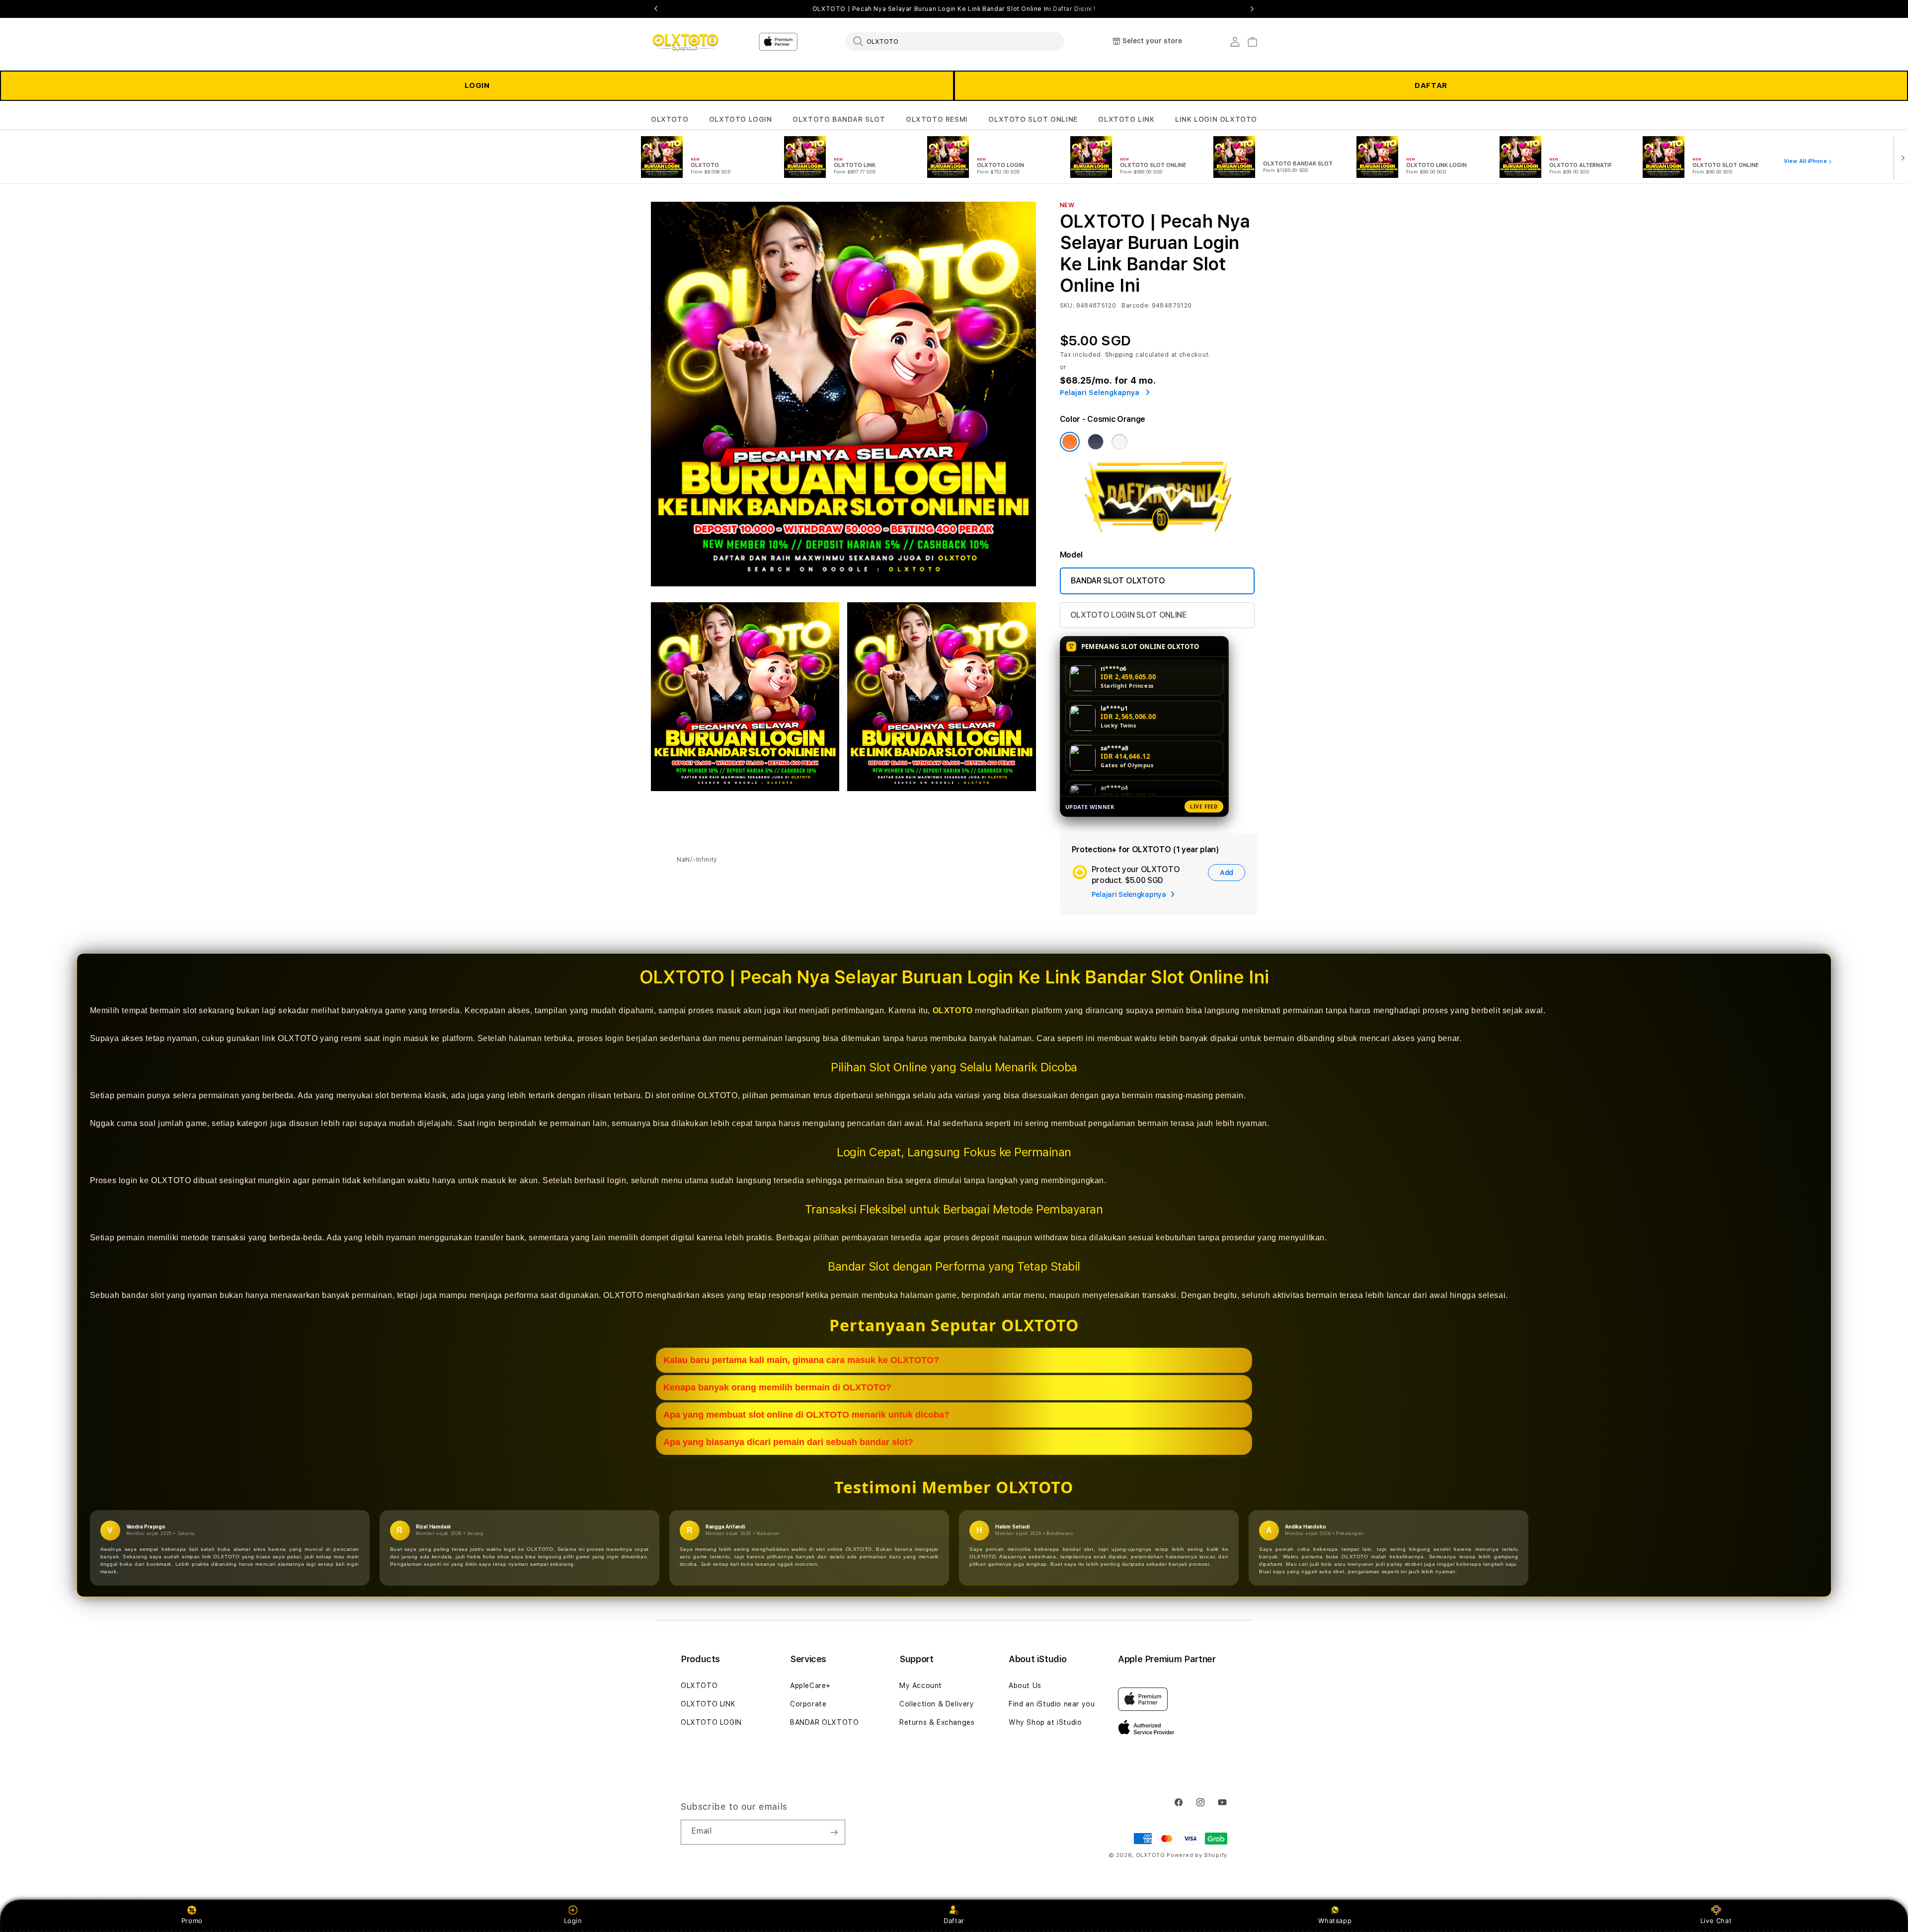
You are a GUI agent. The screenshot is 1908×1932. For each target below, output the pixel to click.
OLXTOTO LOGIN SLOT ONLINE (1128, 615)
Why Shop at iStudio (1045, 1722)
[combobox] (955, 41)
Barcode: (1136, 306)
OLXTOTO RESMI (937, 119)
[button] (670, 120)
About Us (1025, 1686)
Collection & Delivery (937, 1704)
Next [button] (1252, 9)
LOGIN (477, 85)
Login (573, 1921)
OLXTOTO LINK (1126, 119)
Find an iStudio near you (1052, 1704)
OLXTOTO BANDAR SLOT (839, 119)
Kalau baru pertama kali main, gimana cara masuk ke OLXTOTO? (801, 1360)
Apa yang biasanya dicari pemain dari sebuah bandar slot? (788, 1442)
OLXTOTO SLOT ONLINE (1033, 119)
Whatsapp (1335, 1921)
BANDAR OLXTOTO (824, 1722)
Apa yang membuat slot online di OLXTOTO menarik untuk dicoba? (806, 1415)
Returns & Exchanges (937, 1722)
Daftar (954, 1921)
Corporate (808, 1704)
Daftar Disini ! (1074, 9)
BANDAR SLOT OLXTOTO (1118, 581)
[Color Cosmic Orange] (1070, 442)
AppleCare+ (810, 1686)
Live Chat (1716, 1921)
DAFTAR (1431, 85)
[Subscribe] (834, 1832)
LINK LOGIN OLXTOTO (1216, 119)
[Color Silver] (1119, 442)
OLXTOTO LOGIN (741, 119)
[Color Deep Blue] (1096, 442)
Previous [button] (656, 9)
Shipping (1119, 355)
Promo (192, 1921)
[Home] (685, 42)
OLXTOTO (670, 119)
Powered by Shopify (1197, 1855)
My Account (921, 1686)
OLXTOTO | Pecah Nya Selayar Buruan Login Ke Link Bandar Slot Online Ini (954, 9)
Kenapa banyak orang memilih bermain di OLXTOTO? (777, 1387)
